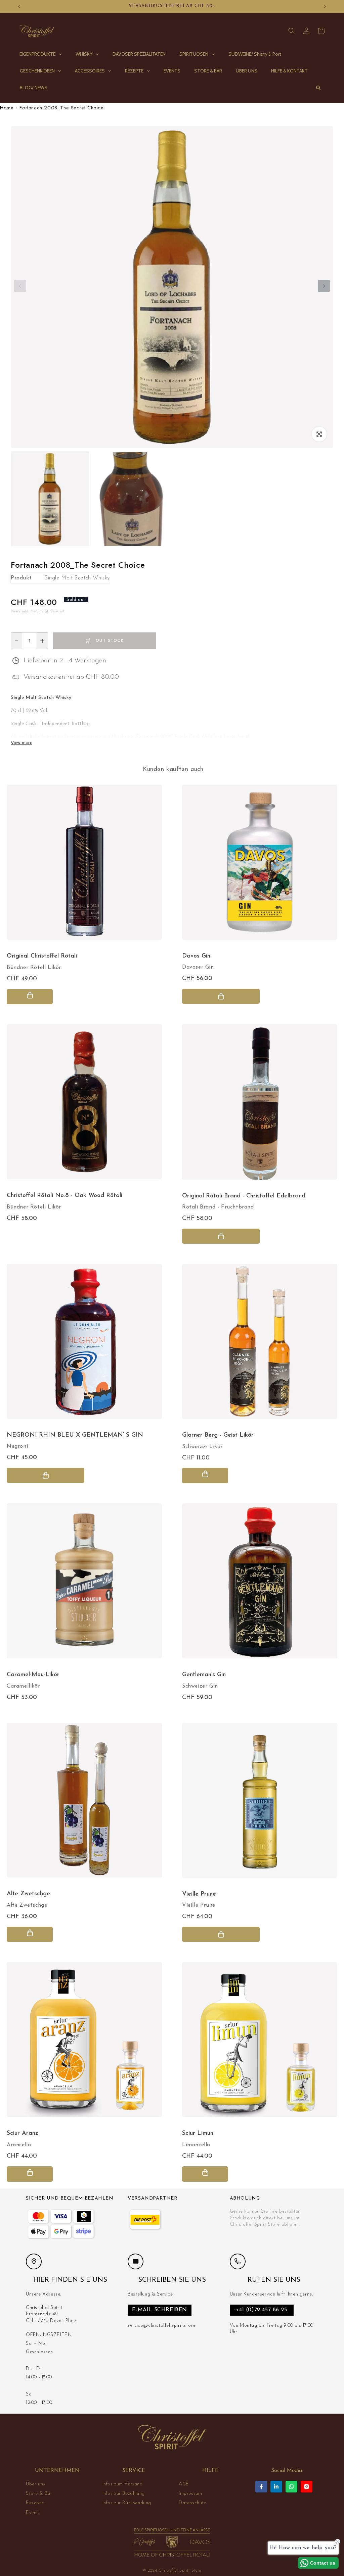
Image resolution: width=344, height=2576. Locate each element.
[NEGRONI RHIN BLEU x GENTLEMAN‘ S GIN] (84, 1345)
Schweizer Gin (200, 1686)
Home (7, 108)
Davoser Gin (198, 967)
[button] (292, 31)
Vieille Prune (199, 1905)
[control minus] (16, 641)
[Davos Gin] (260, 866)
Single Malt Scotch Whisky (77, 578)
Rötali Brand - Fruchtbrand (218, 1207)
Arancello (19, 2145)
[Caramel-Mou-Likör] (84, 1584)
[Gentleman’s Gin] (260, 1584)
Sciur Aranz (23, 2133)
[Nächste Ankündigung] (325, 6)
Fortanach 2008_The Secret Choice (61, 108)
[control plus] (42, 641)
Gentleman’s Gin (204, 1675)
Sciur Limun (198, 2133)
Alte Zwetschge (27, 1905)
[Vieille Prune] (260, 1804)
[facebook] (261, 2487)
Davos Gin (196, 956)
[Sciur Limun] (260, 2043)
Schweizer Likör (202, 1447)
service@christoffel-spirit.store (161, 2326)
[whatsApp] (291, 2487)
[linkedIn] (276, 2487)
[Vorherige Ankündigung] (19, 6)
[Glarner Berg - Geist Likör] (260, 1345)
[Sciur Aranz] (84, 2043)
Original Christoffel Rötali (42, 956)
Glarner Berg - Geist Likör (218, 1435)
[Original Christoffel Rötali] (84, 866)
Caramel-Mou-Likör (33, 1675)
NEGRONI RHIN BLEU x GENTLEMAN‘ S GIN (75, 1435)
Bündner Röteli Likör (34, 968)
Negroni (17, 1446)
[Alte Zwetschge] (84, 1804)
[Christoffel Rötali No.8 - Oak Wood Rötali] (84, 1105)
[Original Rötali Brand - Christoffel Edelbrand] (260, 1105)
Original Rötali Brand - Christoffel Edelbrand (244, 1196)
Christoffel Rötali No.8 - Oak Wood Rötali (64, 1196)
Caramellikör (23, 1686)
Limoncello (196, 2145)
